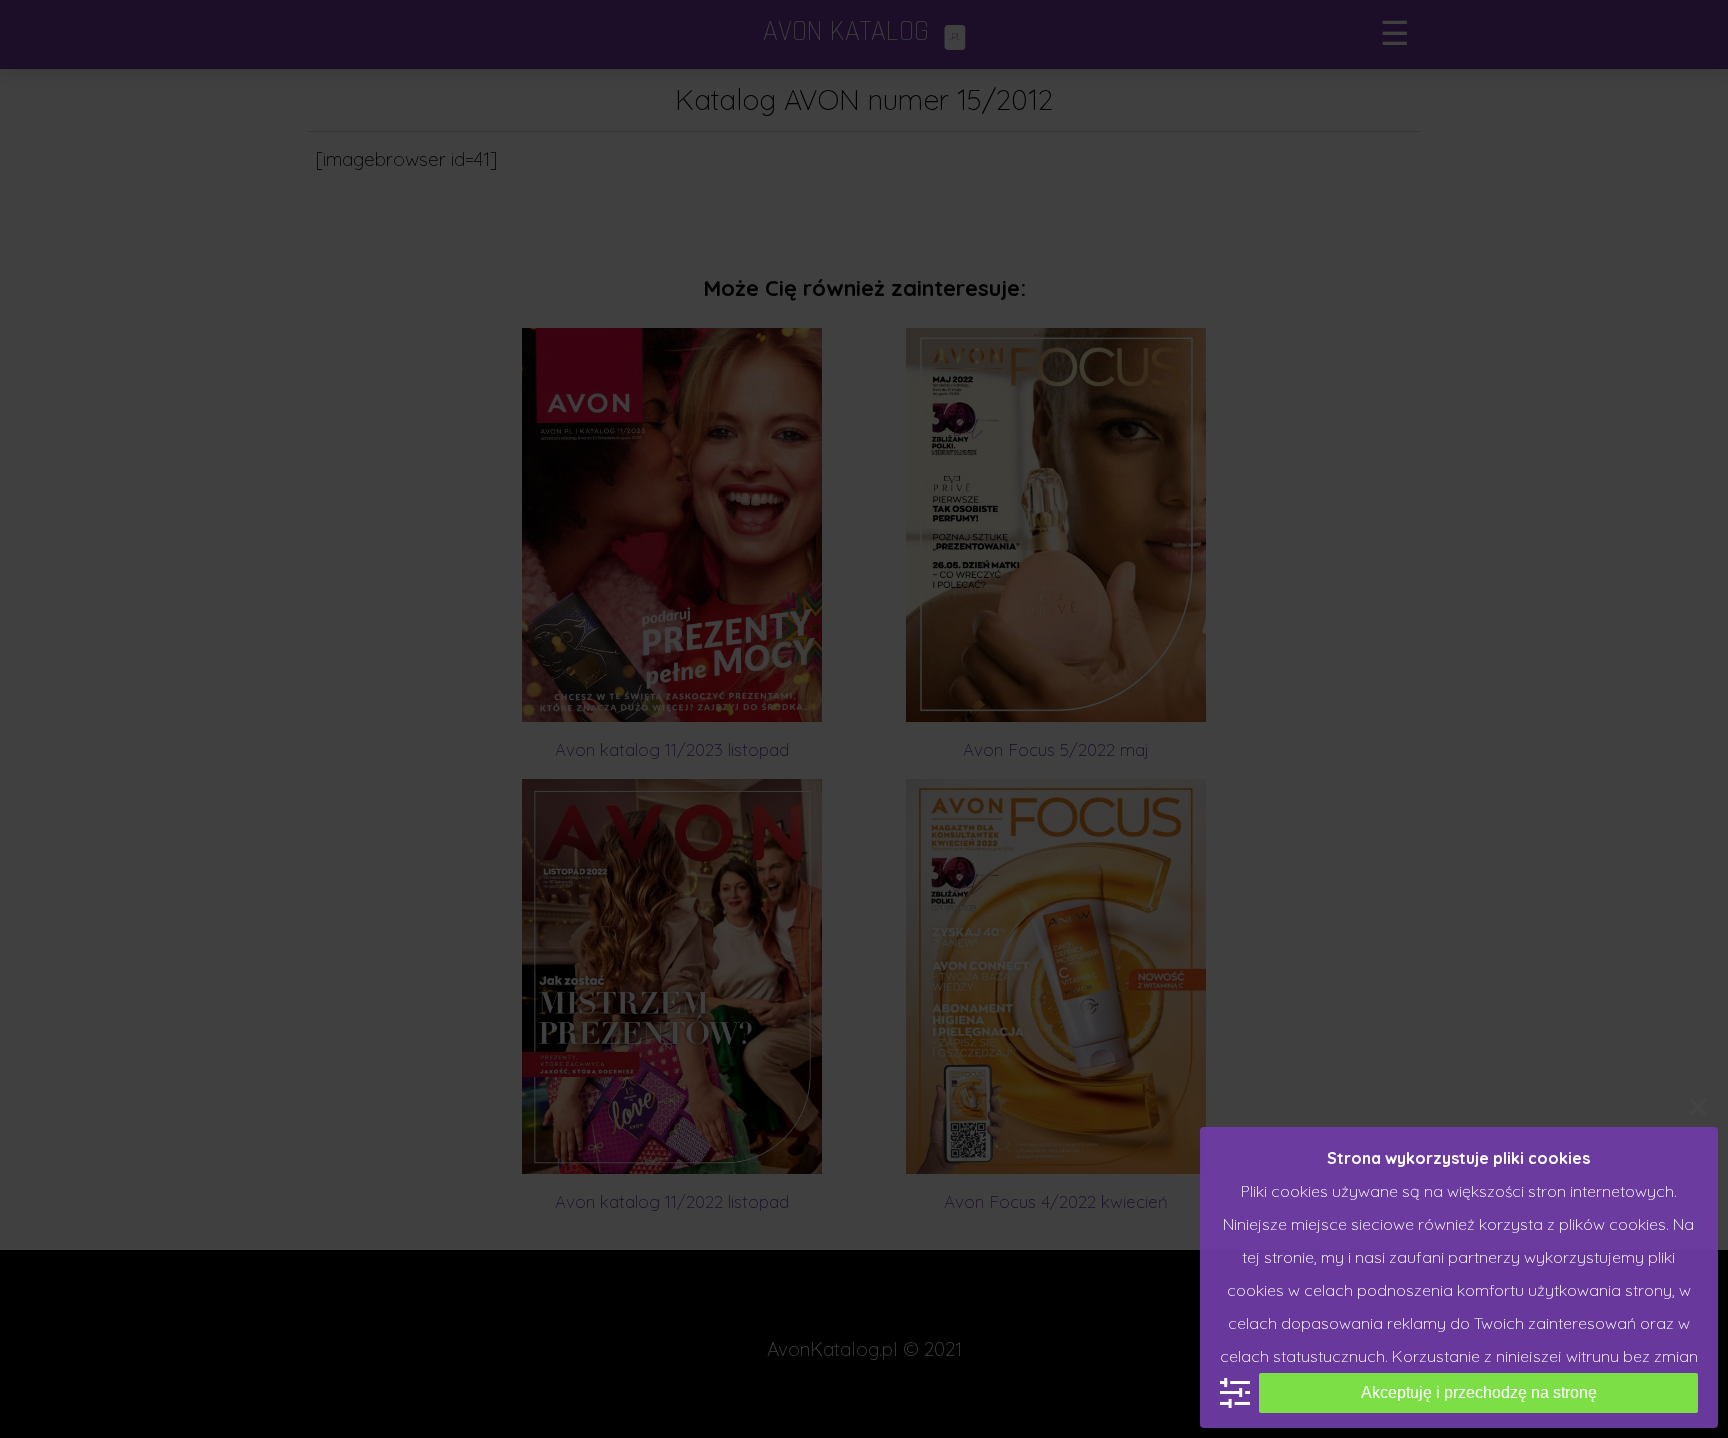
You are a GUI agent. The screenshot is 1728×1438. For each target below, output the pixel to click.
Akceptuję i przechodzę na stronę (1479, 1392)
